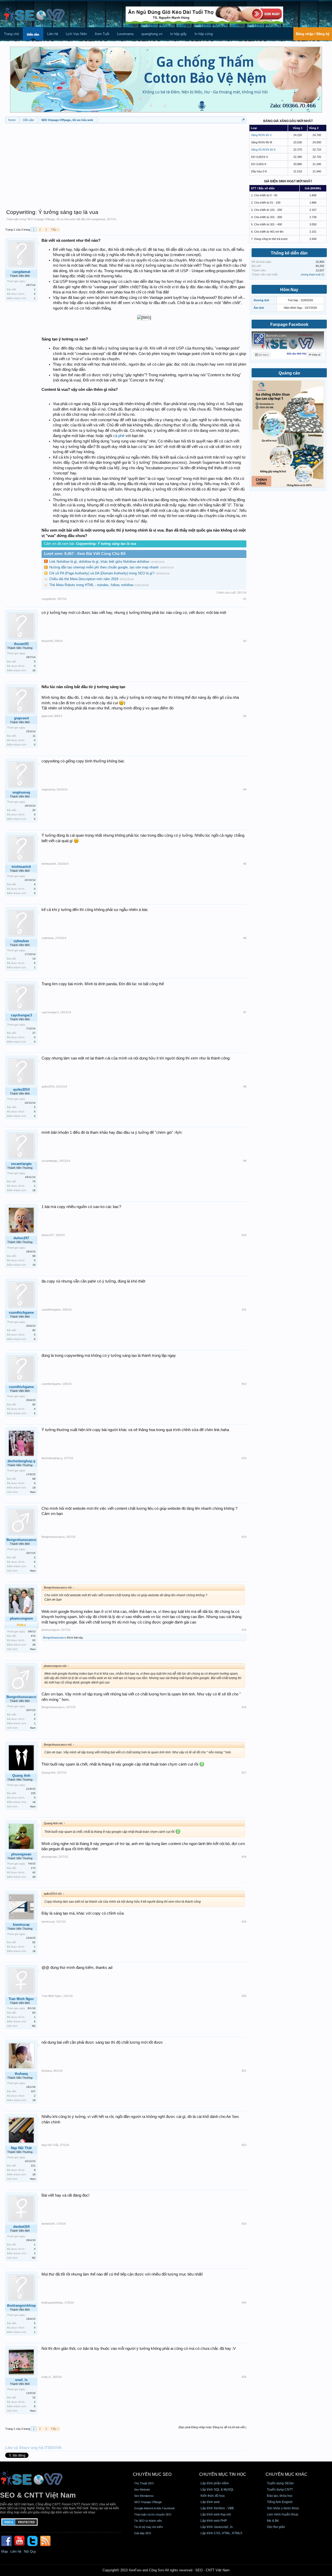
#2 (245, 641)
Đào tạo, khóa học (280, 2496)
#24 (244, 2303)
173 (33, 1868)
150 (33, 1793)
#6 (245, 938)
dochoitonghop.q (21, 1461)
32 (34, 2397)
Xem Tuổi (102, 34)
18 (34, 1190)
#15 (244, 1630)
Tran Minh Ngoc (21, 1999)
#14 (244, 1537)
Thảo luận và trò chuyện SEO (153, 2514)
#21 (244, 2071)
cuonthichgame (21, 1313)
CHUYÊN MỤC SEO (152, 2474)
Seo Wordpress (144, 2496)
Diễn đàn (33, 35)
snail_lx (21, 2380)
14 (34, 959)
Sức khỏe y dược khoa (283, 2508)
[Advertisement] (126, 164)
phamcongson (21, 1618)
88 (34, 1479)
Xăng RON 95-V (261, 135)
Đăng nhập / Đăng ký (313, 34)
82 (34, 1330)
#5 (245, 864)
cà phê (119, 436)
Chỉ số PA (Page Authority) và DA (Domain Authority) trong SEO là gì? (102, 573)
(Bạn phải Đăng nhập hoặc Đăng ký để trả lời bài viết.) (212, 2427)
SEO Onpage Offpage (148, 2502)
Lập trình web (210, 2502)
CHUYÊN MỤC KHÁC (286, 2474)
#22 (244, 2145)
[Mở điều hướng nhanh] (243, 120)
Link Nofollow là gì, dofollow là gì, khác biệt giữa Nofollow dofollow (99, 562)
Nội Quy (30, 2551)
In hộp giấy (178, 34)
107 (33, 2091)
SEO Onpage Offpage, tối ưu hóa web (51, 219)
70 (34, 1181)
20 (34, 810)
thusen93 (21, 644)
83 (34, 2013)
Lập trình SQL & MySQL (217, 2490)
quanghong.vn (152, 34)
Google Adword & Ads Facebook (154, 2508)
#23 (244, 2224)
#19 (244, 1922)
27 (34, 1033)
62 (34, 1942)
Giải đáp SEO (143, 2533)
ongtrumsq (21, 792)
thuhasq (21, 2074)
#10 (244, 1235)
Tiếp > (55, 230)
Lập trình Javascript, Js (217, 2527)
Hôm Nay (289, 290)
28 (34, 1645)
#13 (244, 1458)
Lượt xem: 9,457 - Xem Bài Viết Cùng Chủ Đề (85, 554)
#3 (245, 716)
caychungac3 (21, 1015)
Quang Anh (21, 1776)
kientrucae (21, 1925)
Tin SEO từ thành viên (148, 2521)
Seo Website (142, 2490)
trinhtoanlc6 (21, 867)
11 (34, 736)
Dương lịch (261, 300)
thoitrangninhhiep (21, 2306)
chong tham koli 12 (312, 274)
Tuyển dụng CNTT (280, 2490)
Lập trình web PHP (214, 2521)
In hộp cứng (204, 34)
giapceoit (21, 718)
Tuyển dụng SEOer (280, 2483)
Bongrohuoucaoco (21, 1540)
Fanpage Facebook (289, 324)
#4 (245, 789)
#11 (244, 1310)
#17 (244, 1773)
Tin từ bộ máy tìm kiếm (148, 2527)
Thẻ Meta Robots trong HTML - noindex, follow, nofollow (91, 585)
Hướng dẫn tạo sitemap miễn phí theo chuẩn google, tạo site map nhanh (104, 567)
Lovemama (125, 34)
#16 (244, 1707)
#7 (245, 1012)
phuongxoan (21, 1854)
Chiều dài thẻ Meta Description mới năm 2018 (84, 579)
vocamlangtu (21, 1164)
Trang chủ (11, 34)
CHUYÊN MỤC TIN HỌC (223, 2474)
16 (34, 670)
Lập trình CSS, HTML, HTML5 (221, 2533)
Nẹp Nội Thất (21, 2148)
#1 (245, 599)
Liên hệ (53, 34)
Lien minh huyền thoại (283, 2514)
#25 (244, 2377)
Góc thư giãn (276, 2527)
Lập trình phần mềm (215, 2483)
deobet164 (21, 2227)
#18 (244, 1857)
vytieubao (21, 941)
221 (33, 2166)
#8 (245, 1086)
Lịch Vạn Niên (76, 34)
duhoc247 (21, 1238)
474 (33, 1636)
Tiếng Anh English (280, 2502)
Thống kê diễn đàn (289, 253)
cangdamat (98, 219)
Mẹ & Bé (273, 2521)
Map (5, 2551)
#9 (245, 1161)
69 (34, 1256)
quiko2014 (21, 1089)
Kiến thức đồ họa (213, 2496)
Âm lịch (259, 308)
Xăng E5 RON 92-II (263, 150)
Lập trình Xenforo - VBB (217, 2508)
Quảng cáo (289, 373)
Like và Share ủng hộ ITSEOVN (33, 2448)
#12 (244, 1384)
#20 (244, 1996)
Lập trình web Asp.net (216, 2514)
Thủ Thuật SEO (144, 2483)
